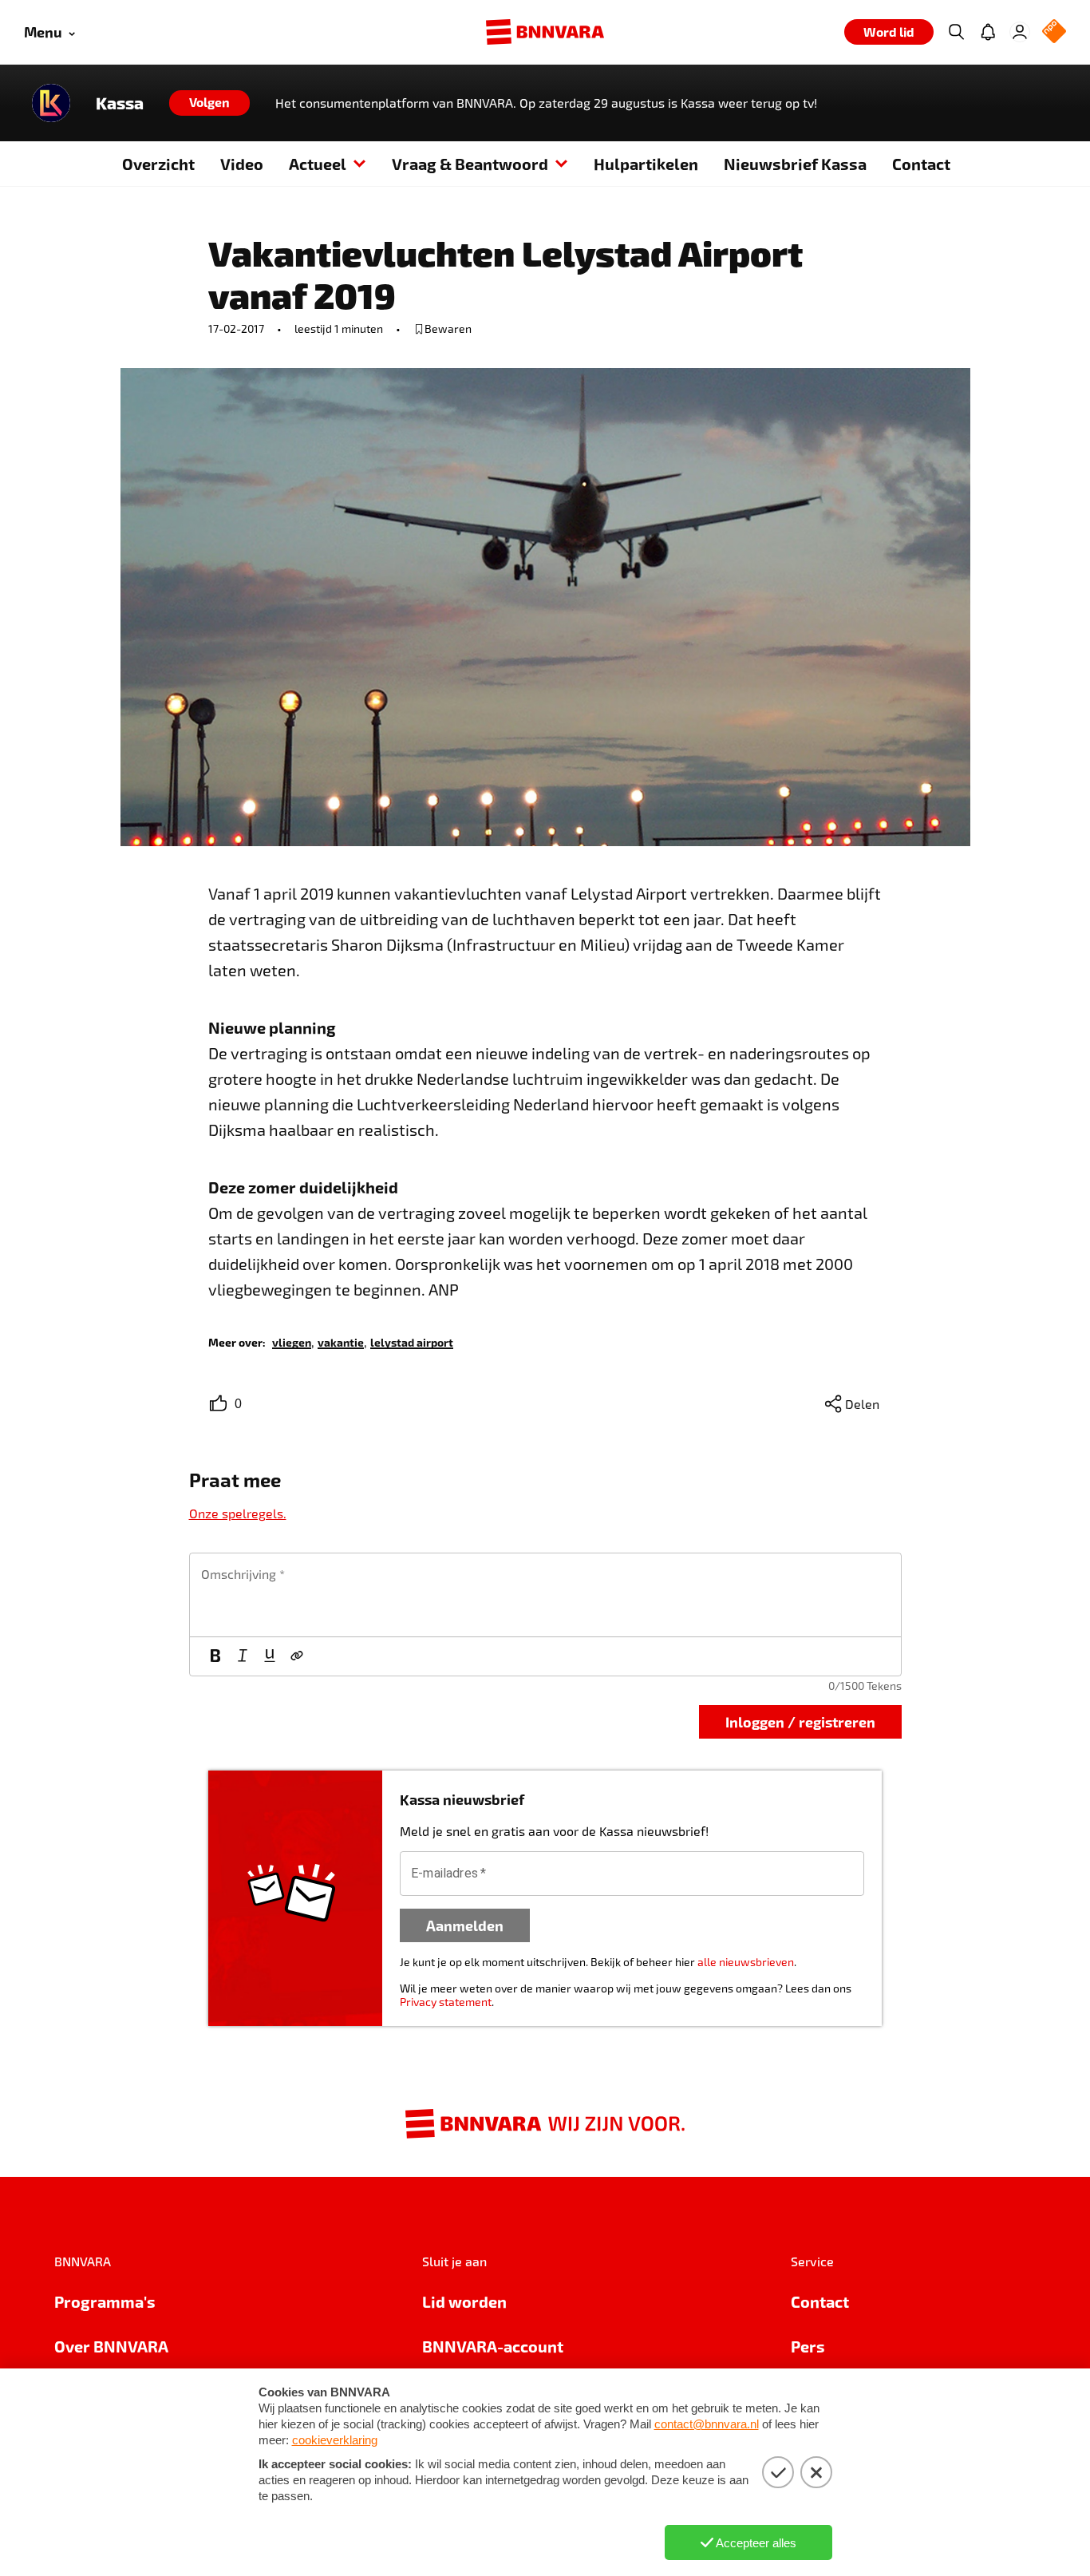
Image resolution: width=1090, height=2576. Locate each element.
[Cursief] (243, 1656)
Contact (921, 164)
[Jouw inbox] (988, 32)
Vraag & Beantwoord (470, 164)
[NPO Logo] (1054, 32)
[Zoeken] (956, 32)
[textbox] (545, 1595)
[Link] (297, 1656)
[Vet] (215, 1656)
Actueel (318, 164)
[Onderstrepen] (270, 1656)
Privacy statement (446, 2002)
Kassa (120, 103)
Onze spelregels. (238, 1513)
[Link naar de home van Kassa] (51, 103)
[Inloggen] (1020, 32)
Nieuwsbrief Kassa (795, 164)
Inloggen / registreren (800, 1721)
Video (242, 164)
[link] (292, 1341)
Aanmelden (465, 1925)
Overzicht (158, 164)
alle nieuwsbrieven (746, 1962)
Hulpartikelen (646, 164)
